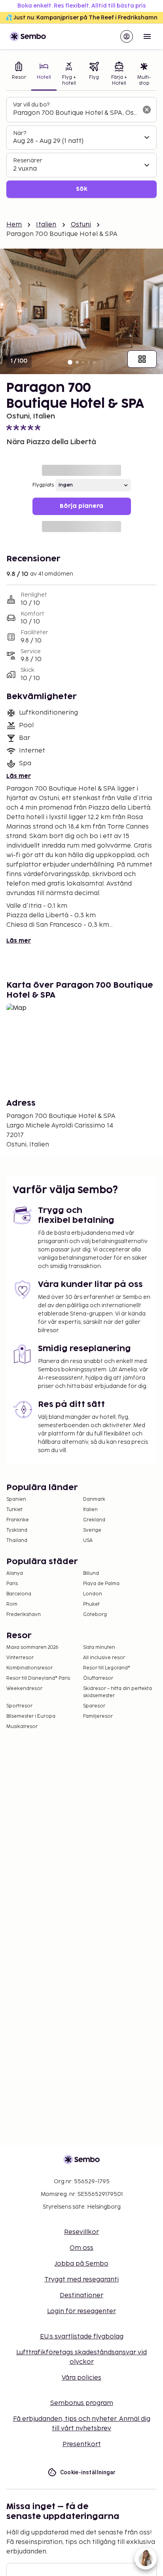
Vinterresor (20, 1658)
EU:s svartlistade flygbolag (82, 2337)
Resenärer (28, 161)
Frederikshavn (24, 1615)
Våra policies (81, 2378)
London (93, 1594)
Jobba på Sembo (81, 2264)
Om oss (81, 2248)
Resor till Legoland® (107, 1668)
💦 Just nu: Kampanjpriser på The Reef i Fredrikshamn (81, 18)
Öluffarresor (98, 1678)
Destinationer (81, 2296)
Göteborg (95, 1615)
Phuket (91, 1604)
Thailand (17, 1541)
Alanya (15, 1573)
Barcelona (19, 1594)
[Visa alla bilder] (142, 359)
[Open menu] (147, 36)
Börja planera (81, 506)
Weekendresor (24, 1689)
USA (88, 1541)
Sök (82, 189)
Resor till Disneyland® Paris (38, 1678)
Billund (91, 1573)
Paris (12, 1584)
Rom (12, 1604)
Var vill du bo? (31, 105)
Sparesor (94, 1706)
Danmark (94, 1499)
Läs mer (19, 776)
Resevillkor (81, 2232)
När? (20, 133)
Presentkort (82, 2444)
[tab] (19, 75)
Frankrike (18, 1520)
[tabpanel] (81, 147)
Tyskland (17, 1530)
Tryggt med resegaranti (81, 2280)
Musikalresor (22, 1727)
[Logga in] (127, 36)
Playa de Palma (101, 1584)
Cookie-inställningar (88, 2472)
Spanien (16, 1499)
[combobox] (75, 113)
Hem (14, 225)
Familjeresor (98, 1716)
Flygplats (43, 485)
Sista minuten (99, 1647)
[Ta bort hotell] (147, 110)
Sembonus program (82, 2403)
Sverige (92, 1530)
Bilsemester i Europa (31, 1716)
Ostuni (81, 225)
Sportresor (19, 1706)
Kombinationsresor (29, 1668)
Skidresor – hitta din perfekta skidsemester (118, 1692)
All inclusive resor (104, 1658)
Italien (46, 225)
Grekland (94, 1520)
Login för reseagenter (81, 2311)
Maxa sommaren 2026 (32, 1647)
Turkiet (14, 1510)
